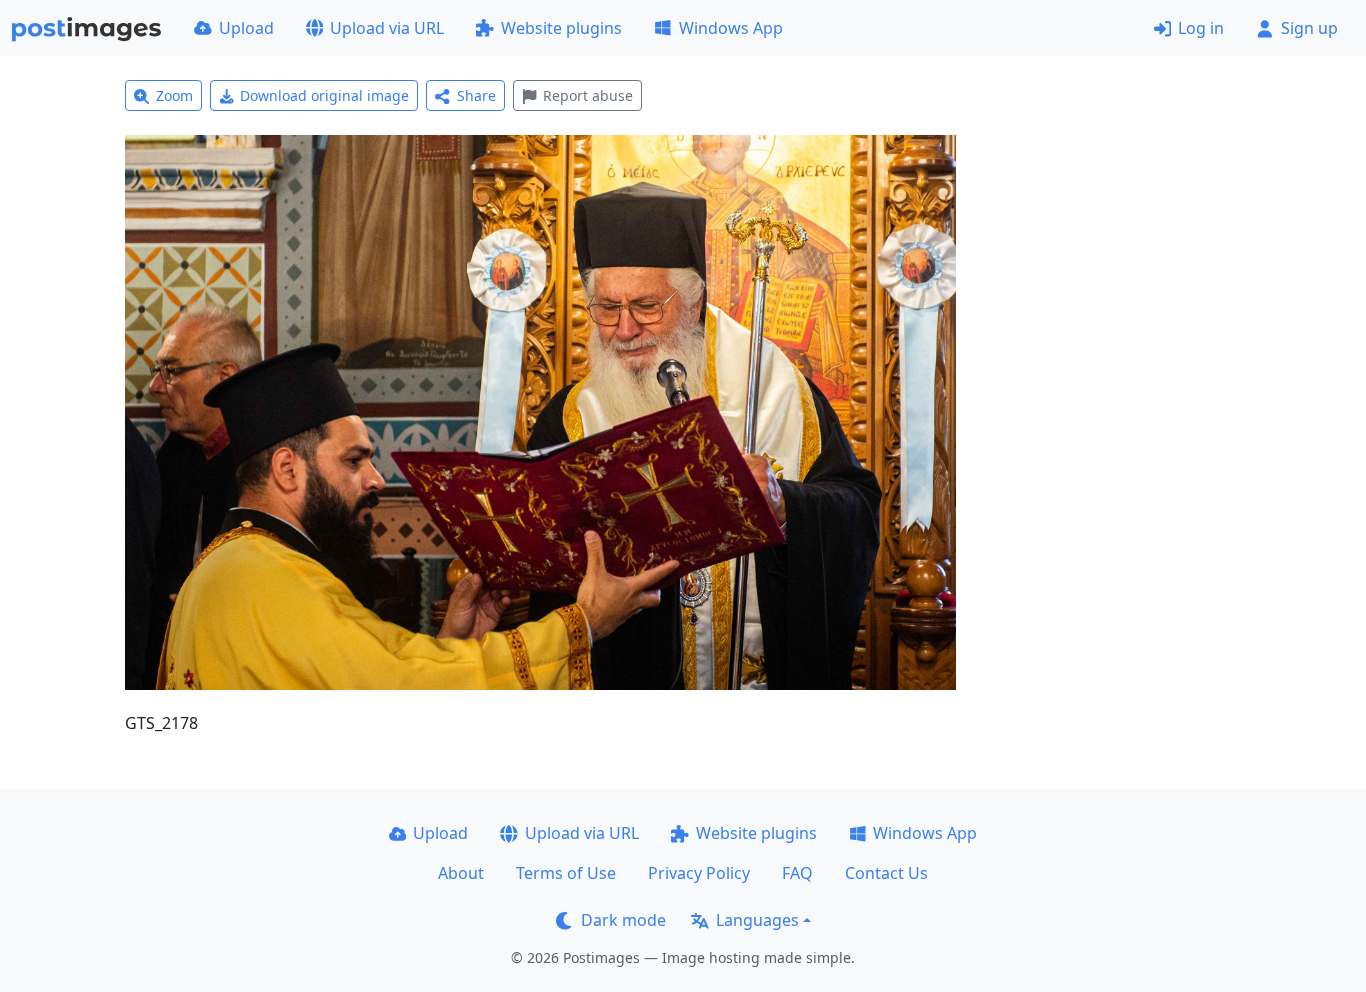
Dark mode (623, 920)
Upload (246, 28)
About (461, 873)
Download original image (324, 95)
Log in (1201, 28)
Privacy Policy (699, 873)
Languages (757, 920)
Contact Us (886, 873)
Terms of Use (566, 873)
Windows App (731, 28)
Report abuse (588, 95)
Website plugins (561, 28)
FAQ (797, 873)
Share (476, 95)
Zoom (174, 95)
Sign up (1309, 28)
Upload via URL (387, 28)
